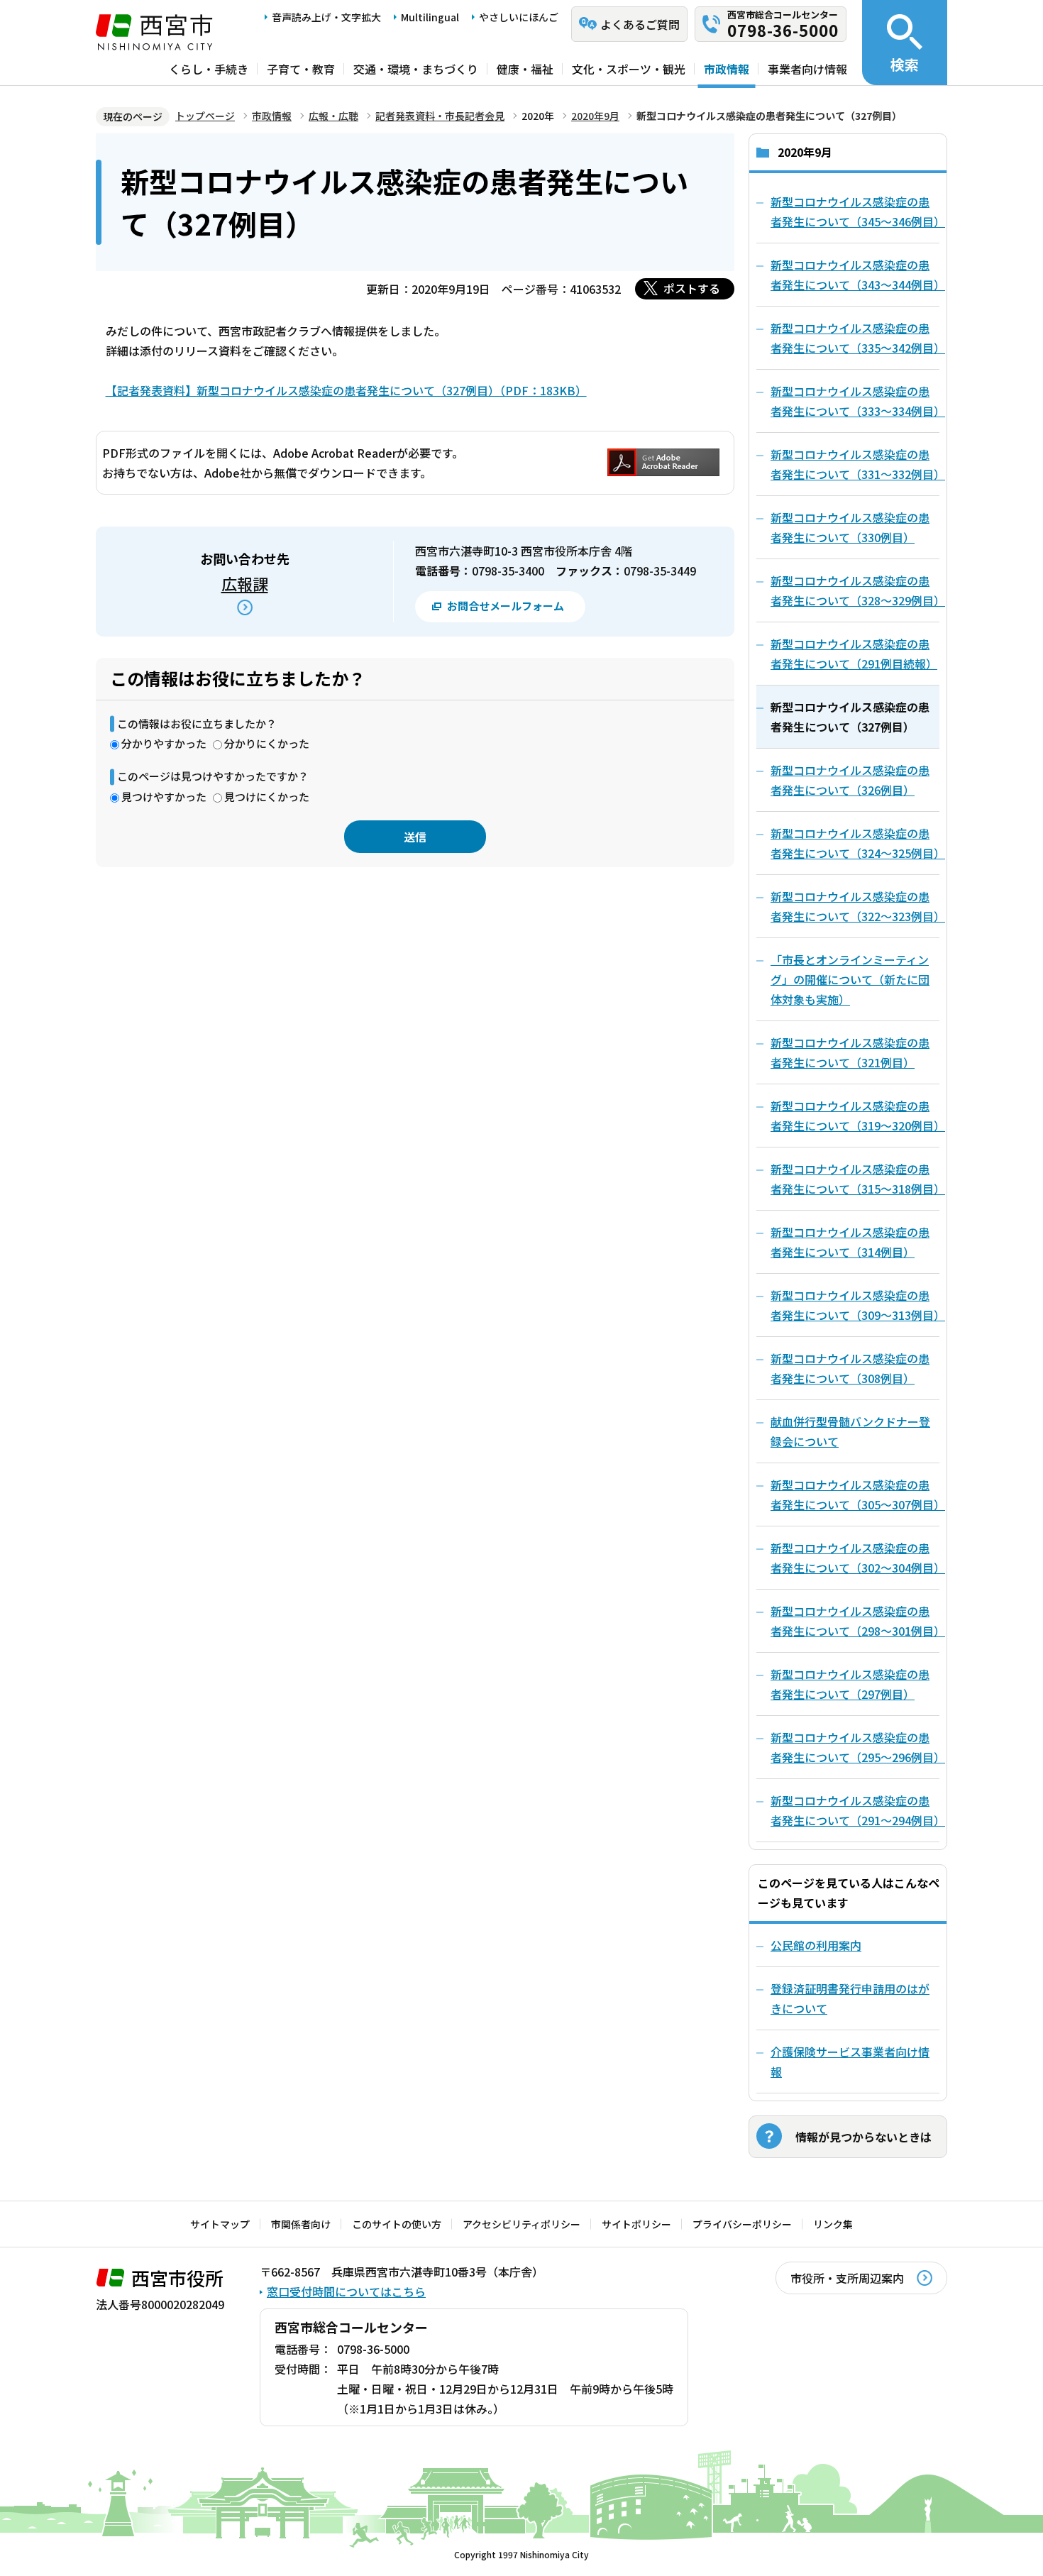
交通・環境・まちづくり (416, 69)
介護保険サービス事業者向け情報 (850, 2062)
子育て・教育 (301, 69)
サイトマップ (220, 2224)
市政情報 (727, 69)
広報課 (245, 583)
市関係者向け (301, 2224)
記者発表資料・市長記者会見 (440, 116)
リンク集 (833, 2224)
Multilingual (430, 17)
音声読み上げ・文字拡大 (326, 17)
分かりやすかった (164, 743)
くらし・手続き (209, 69)
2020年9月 (595, 116)
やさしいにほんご (519, 17)
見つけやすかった (164, 797)
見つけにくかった (267, 797)
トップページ (205, 116)
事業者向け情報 (807, 69)
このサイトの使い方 (397, 2224)
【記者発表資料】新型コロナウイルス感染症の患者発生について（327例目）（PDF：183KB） (346, 390)
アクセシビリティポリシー (521, 2224)
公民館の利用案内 (816, 1945)
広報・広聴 (333, 116)
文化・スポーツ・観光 (629, 69)
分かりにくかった (267, 743)
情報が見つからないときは (863, 2137)
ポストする (692, 288)
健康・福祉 (525, 69)
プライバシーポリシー (742, 2224)
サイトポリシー (636, 2224)
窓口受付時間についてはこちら (346, 2291)
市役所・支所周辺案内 (847, 2278)
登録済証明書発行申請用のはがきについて (850, 1998)
